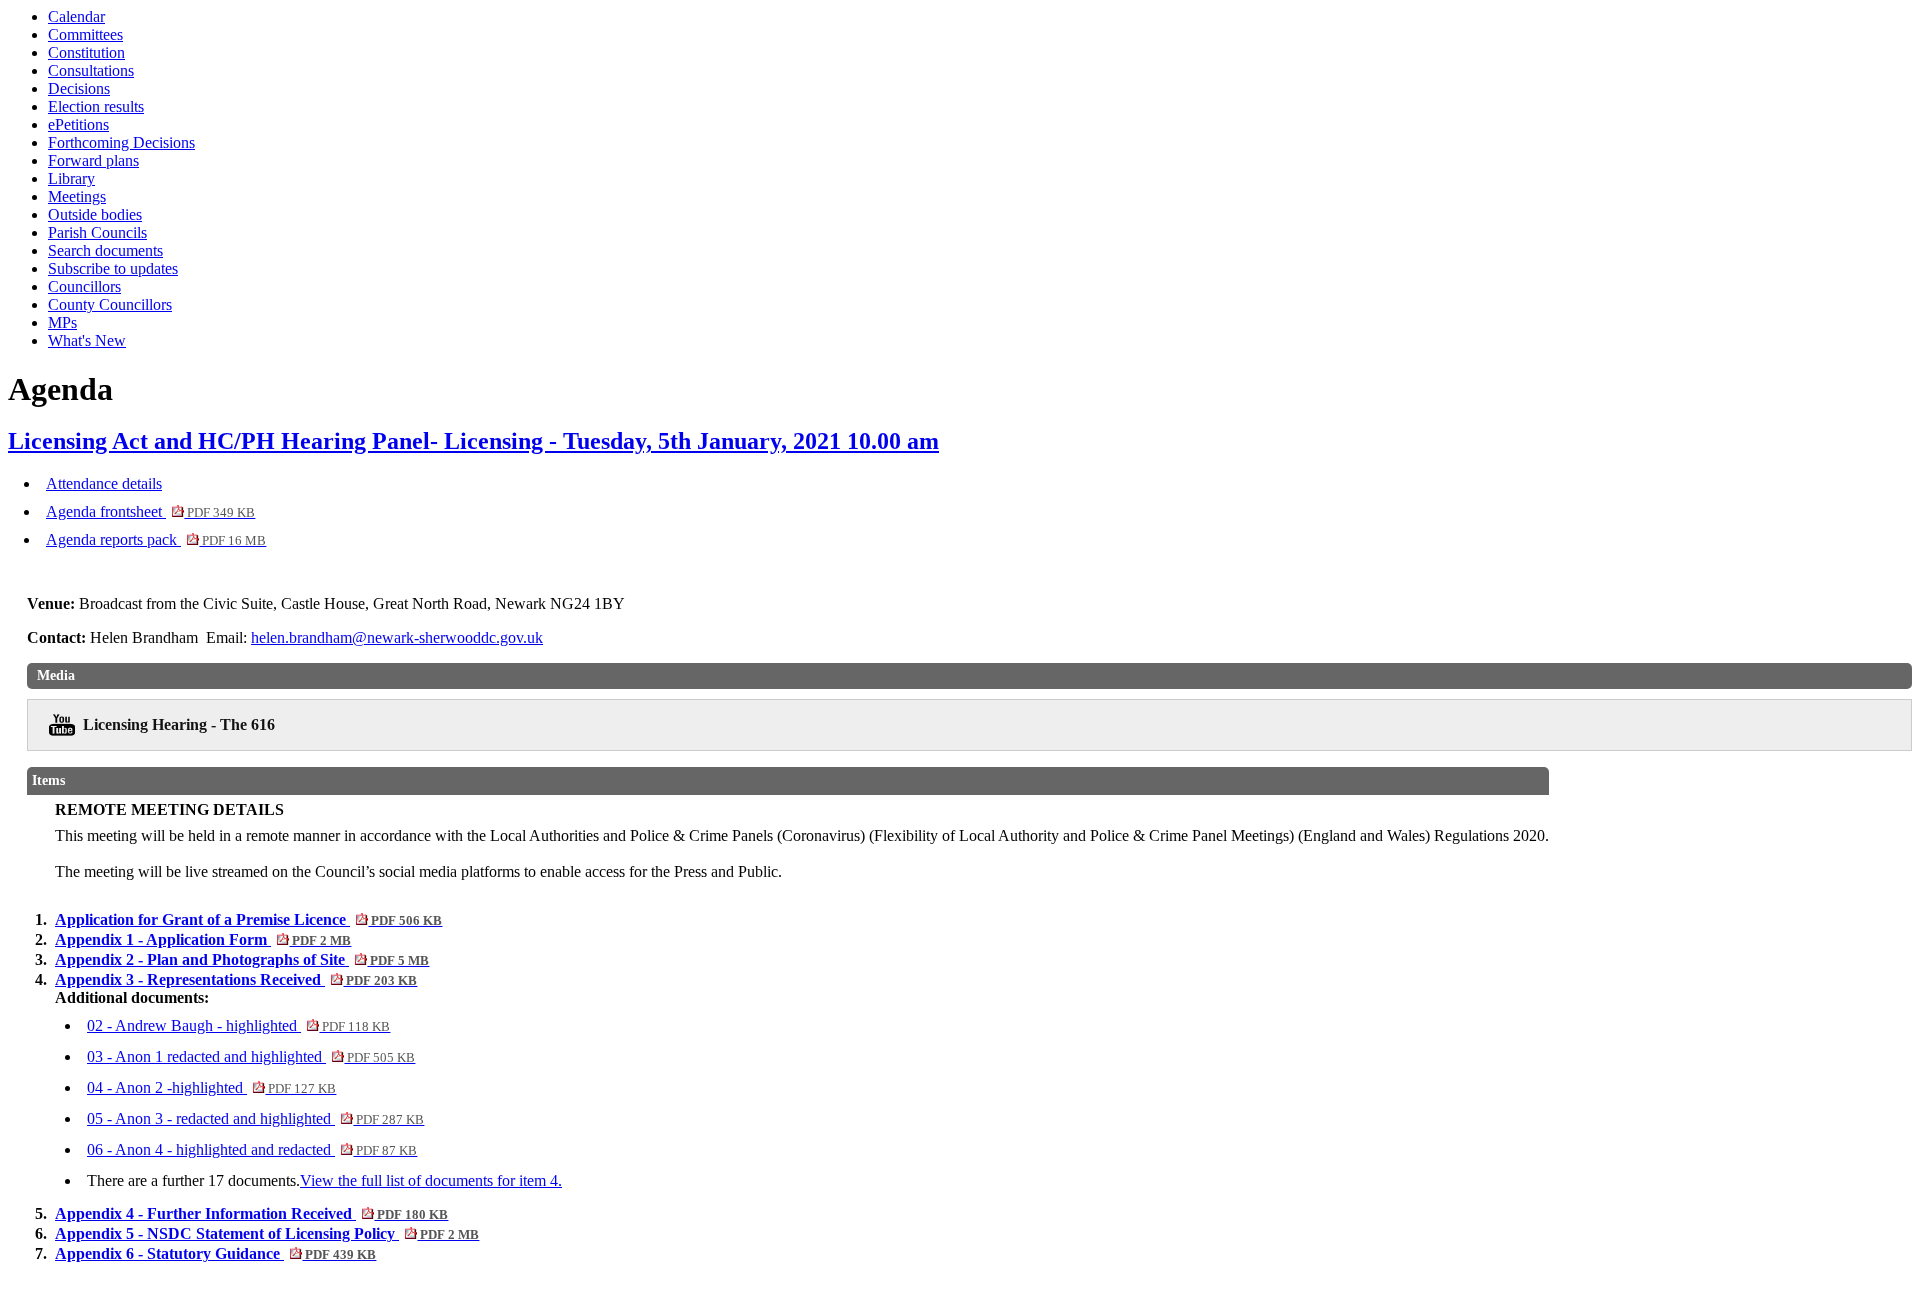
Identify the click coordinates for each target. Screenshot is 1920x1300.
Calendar (76, 16)
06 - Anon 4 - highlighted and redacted (252, 1149)
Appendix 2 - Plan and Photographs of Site (242, 959)
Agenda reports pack (156, 539)
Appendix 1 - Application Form (203, 939)
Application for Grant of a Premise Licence (248, 919)
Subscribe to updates (113, 268)
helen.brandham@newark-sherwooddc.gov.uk (397, 637)
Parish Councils (97, 232)
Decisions (79, 88)
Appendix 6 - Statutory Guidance (215, 1253)
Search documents (105, 250)
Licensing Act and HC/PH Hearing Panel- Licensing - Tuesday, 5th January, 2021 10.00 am (473, 441)
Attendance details (104, 483)
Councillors (84, 286)
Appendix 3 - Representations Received (236, 979)
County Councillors (110, 304)
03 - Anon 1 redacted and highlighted (251, 1056)
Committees (85, 34)
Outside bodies (95, 214)
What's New (87, 340)
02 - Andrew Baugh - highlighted (238, 1025)
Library (71, 178)
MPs (62, 322)
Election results (96, 106)
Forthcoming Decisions (121, 142)
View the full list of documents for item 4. (431, 1180)
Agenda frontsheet (150, 511)
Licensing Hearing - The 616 (179, 724)
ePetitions (78, 124)
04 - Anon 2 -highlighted (211, 1087)
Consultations (91, 70)
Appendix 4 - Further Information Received (251, 1213)
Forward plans (93, 160)
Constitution (86, 52)
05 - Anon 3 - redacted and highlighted (255, 1118)
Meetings (77, 196)
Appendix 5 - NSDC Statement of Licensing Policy (267, 1233)
